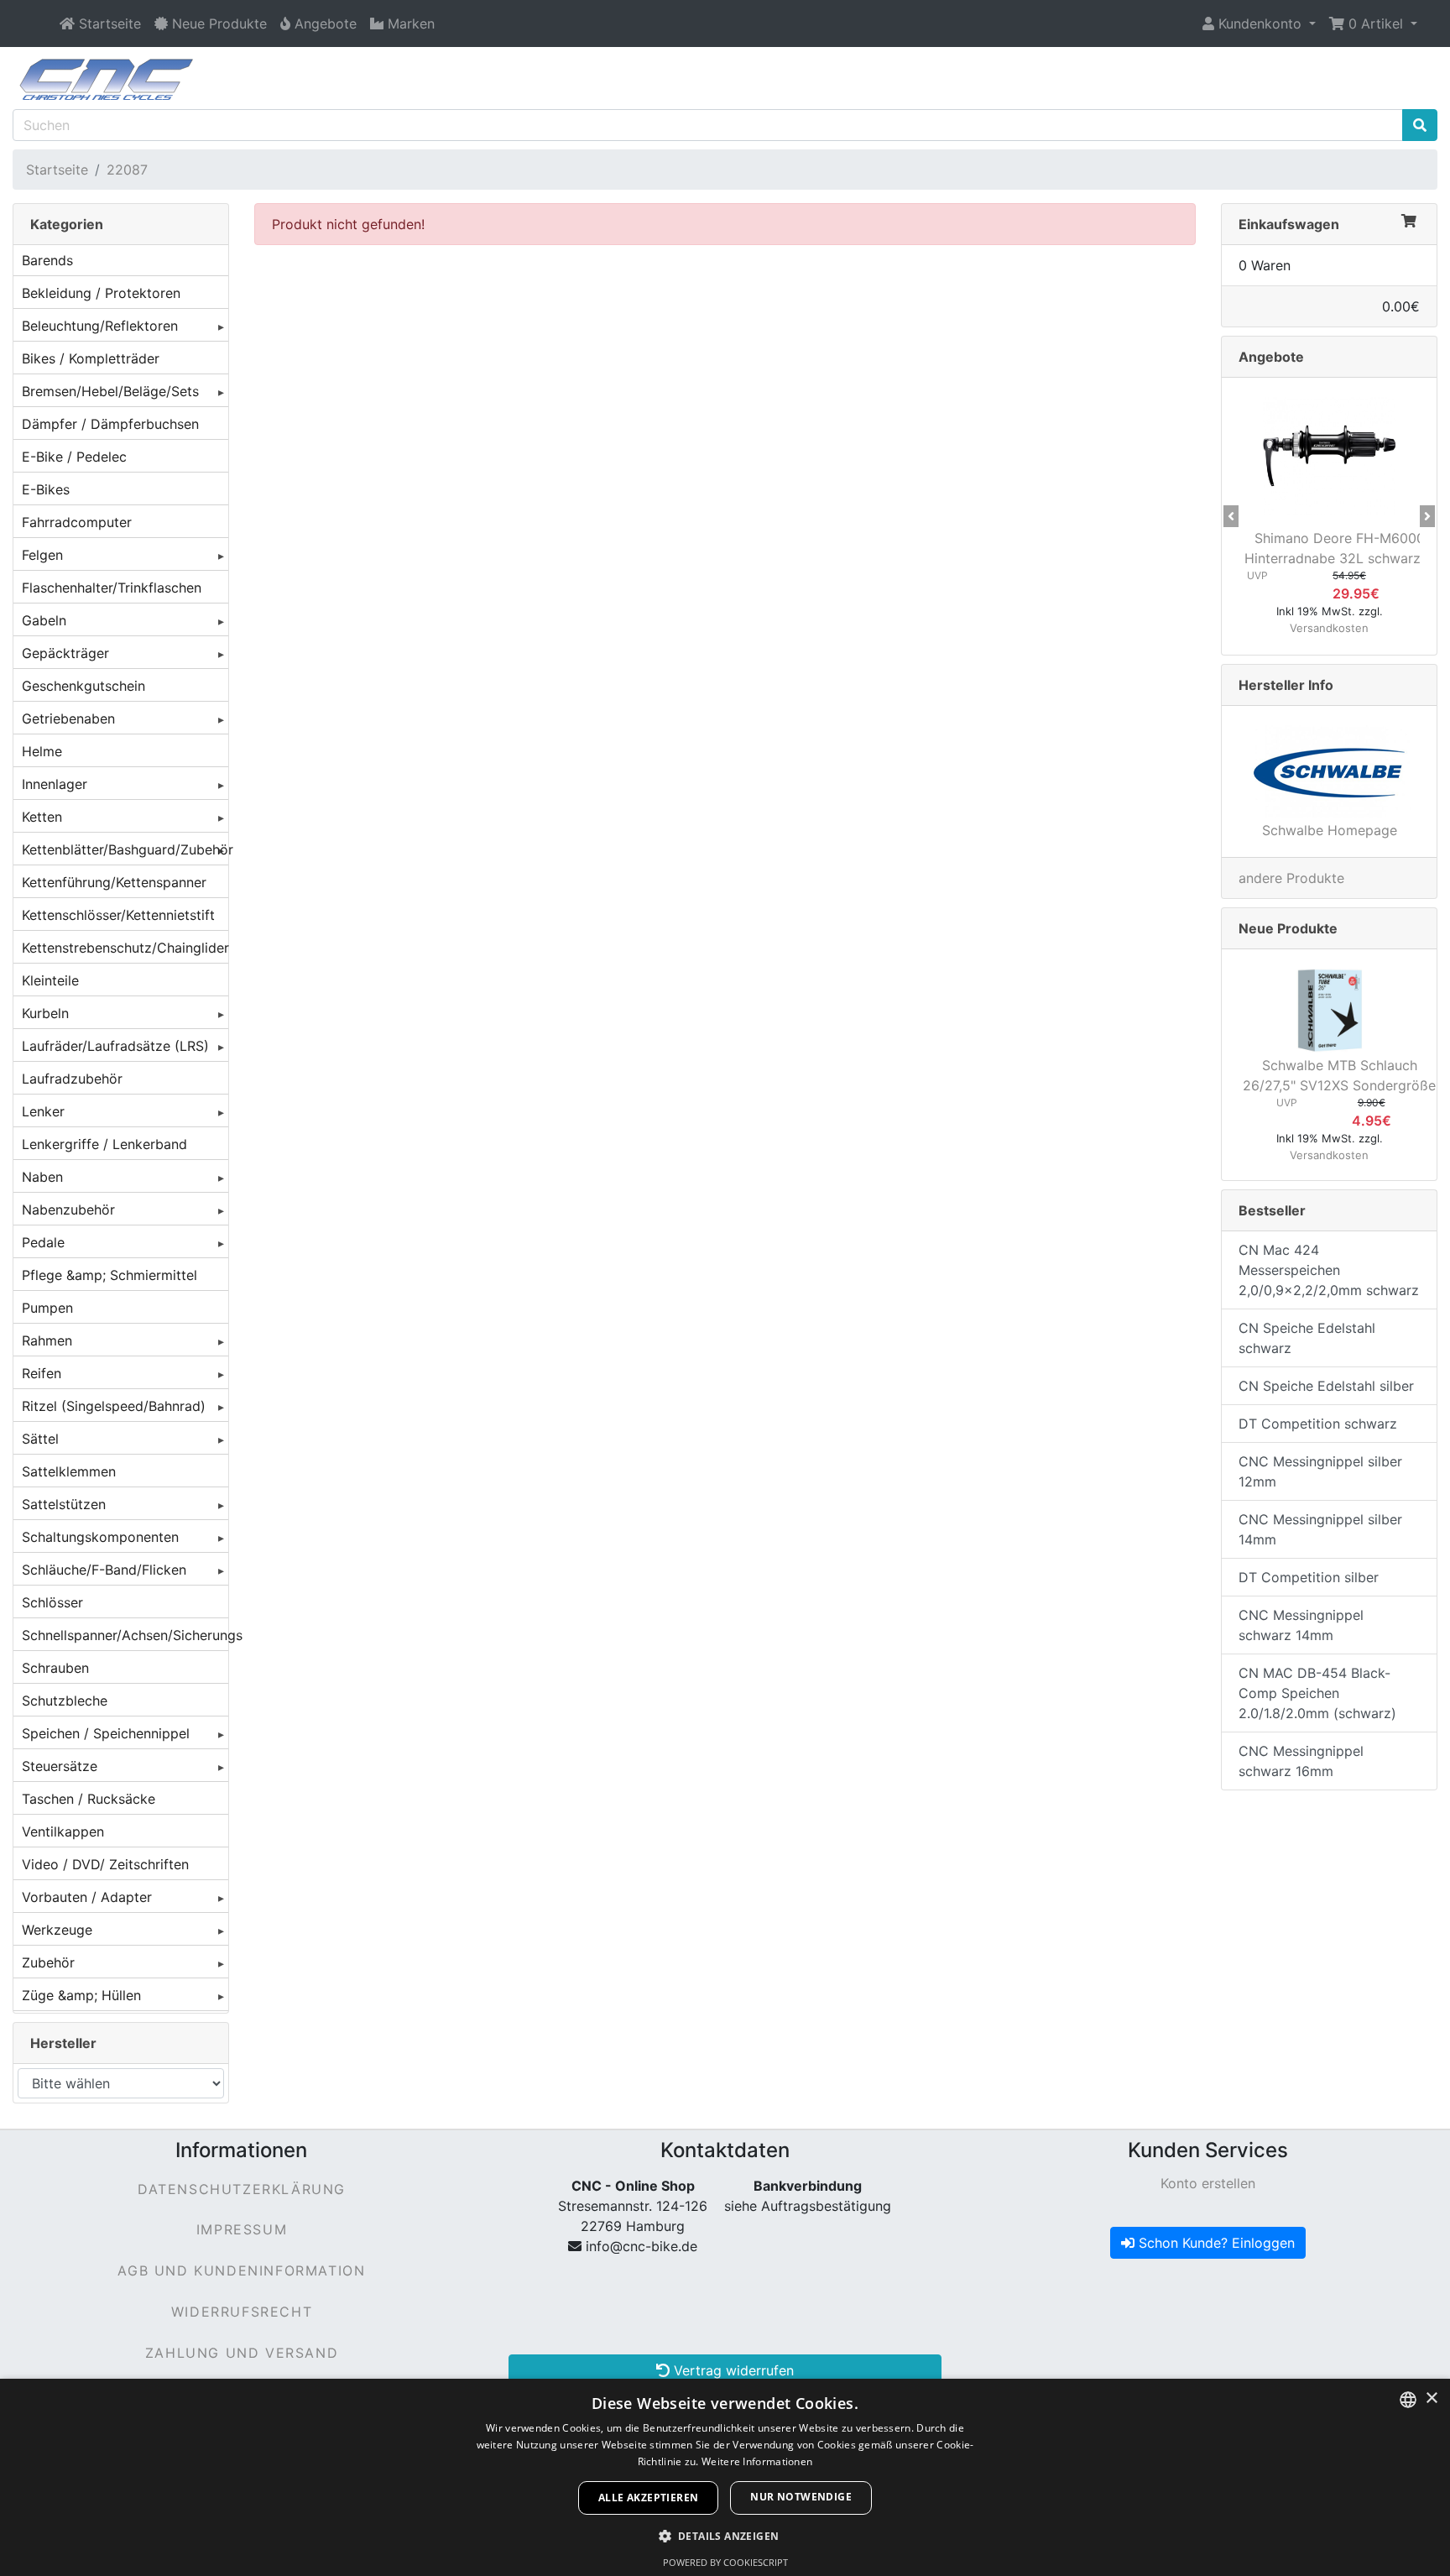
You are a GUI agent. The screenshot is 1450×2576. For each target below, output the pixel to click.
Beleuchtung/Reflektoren (100, 326)
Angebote (1271, 357)
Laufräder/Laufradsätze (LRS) (115, 1046)
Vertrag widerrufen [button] (732, 2370)
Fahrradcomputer (77, 522)
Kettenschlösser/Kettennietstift (118, 915)
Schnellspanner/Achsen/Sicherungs (125, 1635)
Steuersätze (60, 1766)
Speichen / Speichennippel (106, 1733)
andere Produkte (1291, 878)
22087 (127, 170)
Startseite (57, 170)
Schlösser (52, 1602)
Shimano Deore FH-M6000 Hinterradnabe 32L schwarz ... (1340, 548)
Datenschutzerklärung (242, 2189)
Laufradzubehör (72, 1079)
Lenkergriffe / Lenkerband (104, 1144)
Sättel (40, 1439)
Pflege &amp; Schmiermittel (110, 1275)
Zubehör (48, 1962)
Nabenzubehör (68, 1210)
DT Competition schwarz (1318, 1424)
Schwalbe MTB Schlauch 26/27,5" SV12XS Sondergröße (1339, 1075)
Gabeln (44, 620)
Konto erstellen (1208, 2183)
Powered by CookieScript (725, 2562)
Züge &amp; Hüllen (81, 1995)
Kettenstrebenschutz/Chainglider (125, 948)
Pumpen (47, 1308)
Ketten (42, 817)
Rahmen (47, 1340)
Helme (42, 751)
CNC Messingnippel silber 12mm (1320, 1471)
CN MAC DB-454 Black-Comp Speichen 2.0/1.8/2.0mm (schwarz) (1317, 1693)
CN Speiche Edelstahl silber (1326, 1386)
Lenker (43, 1111)
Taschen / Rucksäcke (89, 1799)
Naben (42, 1177)
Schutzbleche (65, 1701)
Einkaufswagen (1289, 224)
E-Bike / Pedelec (74, 457)
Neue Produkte (1288, 928)
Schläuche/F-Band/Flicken (104, 1570)
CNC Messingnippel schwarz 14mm (1301, 1625)
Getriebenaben (68, 718)
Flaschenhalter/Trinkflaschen (112, 588)
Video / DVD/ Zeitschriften (105, 1864)
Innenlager (55, 784)
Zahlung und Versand (242, 2353)
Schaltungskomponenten (100, 1537)
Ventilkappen (63, 1831)
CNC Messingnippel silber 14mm (1320, 1529)
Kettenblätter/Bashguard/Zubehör (125, 849)
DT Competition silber (1309, 1577)
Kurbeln (45, 1013)
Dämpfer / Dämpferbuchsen (110, 424)
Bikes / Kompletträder (91, 358)
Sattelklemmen (69, 1471)
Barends (47, 260)
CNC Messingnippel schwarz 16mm (1301, 1761)
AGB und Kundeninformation (241, 2270)
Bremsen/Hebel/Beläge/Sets (110, 391)
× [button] (1431, 2398)
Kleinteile (50, 980)
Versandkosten (1329, 628)
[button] (1259, 24)
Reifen (42, 1373)
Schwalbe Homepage (1330, 830)
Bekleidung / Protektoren (101, 293)
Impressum (242, 2229)
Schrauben (55, 1668)
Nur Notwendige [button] (801, 2497)
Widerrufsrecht (242, 2312)
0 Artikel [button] (1376, 24)
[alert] (725, 2477)
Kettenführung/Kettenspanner (114, 882)
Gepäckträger (65, 653)
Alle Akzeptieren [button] (648, 2498)
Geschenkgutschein (83, 686)
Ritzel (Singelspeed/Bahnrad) (114, 1406)
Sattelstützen (64, 1504)
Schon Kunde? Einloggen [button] (1215, 2243)
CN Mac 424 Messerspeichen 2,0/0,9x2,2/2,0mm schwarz (1329, 1270)
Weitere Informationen (757, 2461)
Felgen (42, 555)
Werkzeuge (57, 1930)
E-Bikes (46, 489)
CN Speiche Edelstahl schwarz (1307, 1338)
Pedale (43, 1242)
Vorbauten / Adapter (87, 1897)
